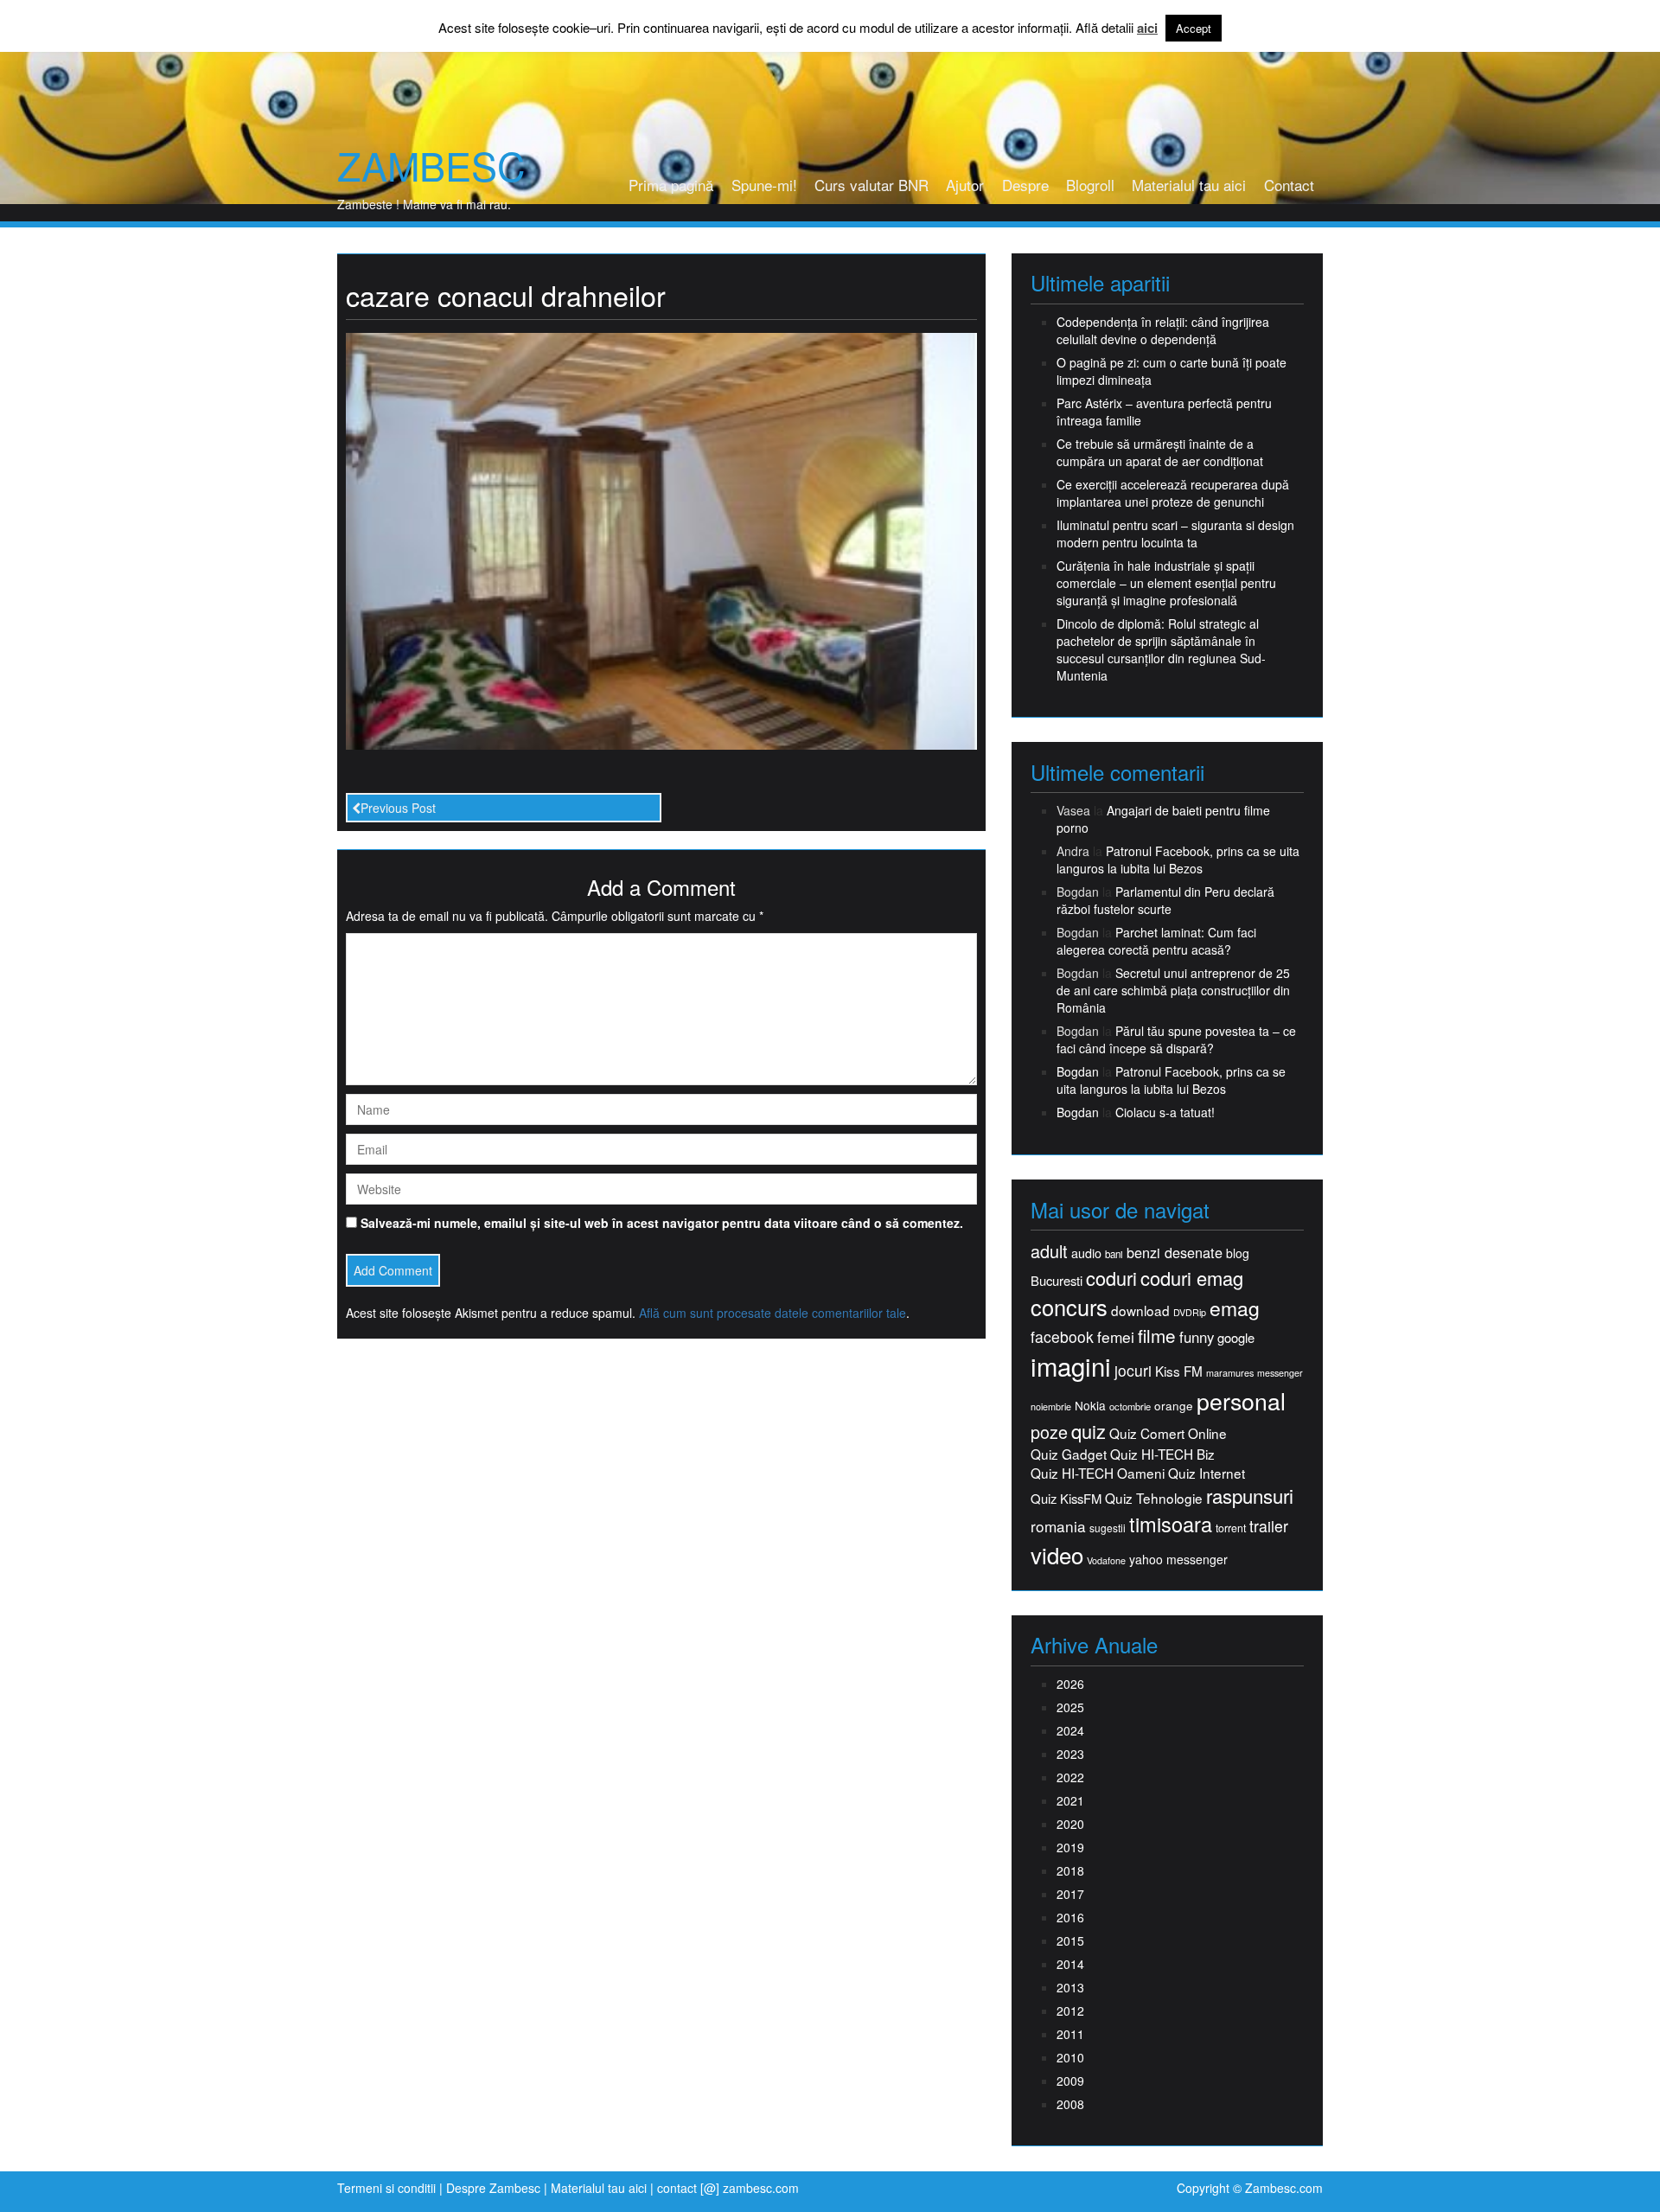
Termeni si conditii (386, 2188)
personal (1241, 1401)
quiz (1089, 1431)
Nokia (1090, 1406)
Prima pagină (671, 185)
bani (1114, 1254)
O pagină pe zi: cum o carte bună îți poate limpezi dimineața (1172, 371)
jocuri (1133, 1370)
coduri (1111, 1278)
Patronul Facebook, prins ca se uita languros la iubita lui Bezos (1178, 860)
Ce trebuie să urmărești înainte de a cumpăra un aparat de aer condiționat (1160, 452)
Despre (1025, 185)
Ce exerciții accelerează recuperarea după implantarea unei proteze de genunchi (1173, 493)
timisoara (1171, 1524)
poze (1049, 1432)
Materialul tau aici (1189, 185)
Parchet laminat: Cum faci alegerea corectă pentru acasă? (1156, 941)
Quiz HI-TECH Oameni (1098, 1473)
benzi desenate (1175, 1253)
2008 (1070, 2104)
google (1236, 1337)
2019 (1070, 1847)
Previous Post (398, 808)
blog (1238, 1253)
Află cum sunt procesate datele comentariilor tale (773, 1313)
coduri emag (1192, 1278)
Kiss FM (1179, 1371)
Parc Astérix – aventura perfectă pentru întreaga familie (1164, 412)
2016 (1070, 1917)
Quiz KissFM (1066, 1498)
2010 (1070, 2057)
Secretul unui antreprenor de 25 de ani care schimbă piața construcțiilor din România (1173, 990)
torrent (1231, 1528)
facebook (1062, 1336)
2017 (1070, 1894)
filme (1157, 1336)
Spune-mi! (764, 185)
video (1057, 1555)
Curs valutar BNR (871, 185)
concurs (1069, 1307)
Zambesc (431, 165)
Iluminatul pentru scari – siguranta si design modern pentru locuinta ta (1175, 534)
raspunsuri (1250, 1496)
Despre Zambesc (493, 2188)
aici (1147, 28)
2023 (1070, 1754)
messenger (1280, 1373)
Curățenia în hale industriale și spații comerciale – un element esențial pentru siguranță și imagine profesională (1166, 583)
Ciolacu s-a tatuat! (1165, 1112)
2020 (1070, 1824)
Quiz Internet (1207, 1473)
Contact (1289, 185)
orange (1174, 1406)
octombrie (1130, 1406)
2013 (1070, 1987)
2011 (1070, 2034)
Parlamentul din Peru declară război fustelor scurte (1165, 900)
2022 (1070, 1777)
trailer (1269, 1526)
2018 (1070, 1870)
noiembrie (1051, 1406)
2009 (1070, 2081)
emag (1235, 1308)
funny (1197, 1337)
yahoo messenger (1178, 1559)
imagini (1071, 1366)
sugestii (1108, 1528)
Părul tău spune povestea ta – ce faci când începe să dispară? (1176, 1039)
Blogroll (1090, 185)
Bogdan (1078, 1071)
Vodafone (1106, 1560)
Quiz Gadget (1069, 1454)
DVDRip (1190, 1312)
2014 (1070, 1964)
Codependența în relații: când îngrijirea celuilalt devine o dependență (1163, 330)
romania (1058, 1526)
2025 (1070, 1707)
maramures (1230, 1373)
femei (1116, 1337)
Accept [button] (1194, 28)
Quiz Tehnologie (1154, 1498)
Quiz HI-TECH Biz (1162, 1454)
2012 (1070, 2011)
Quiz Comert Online (1168, 1433)
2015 (1070, 1940)
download (1140, 1311)
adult (1049, 1251)
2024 (1070, 1730)
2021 (1070, 1800)
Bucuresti (1057, 1280)
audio (1086, 1253)
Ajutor (965, 185)
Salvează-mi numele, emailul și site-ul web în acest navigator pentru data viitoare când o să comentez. (662, 1223)
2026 (1070, 1684)
